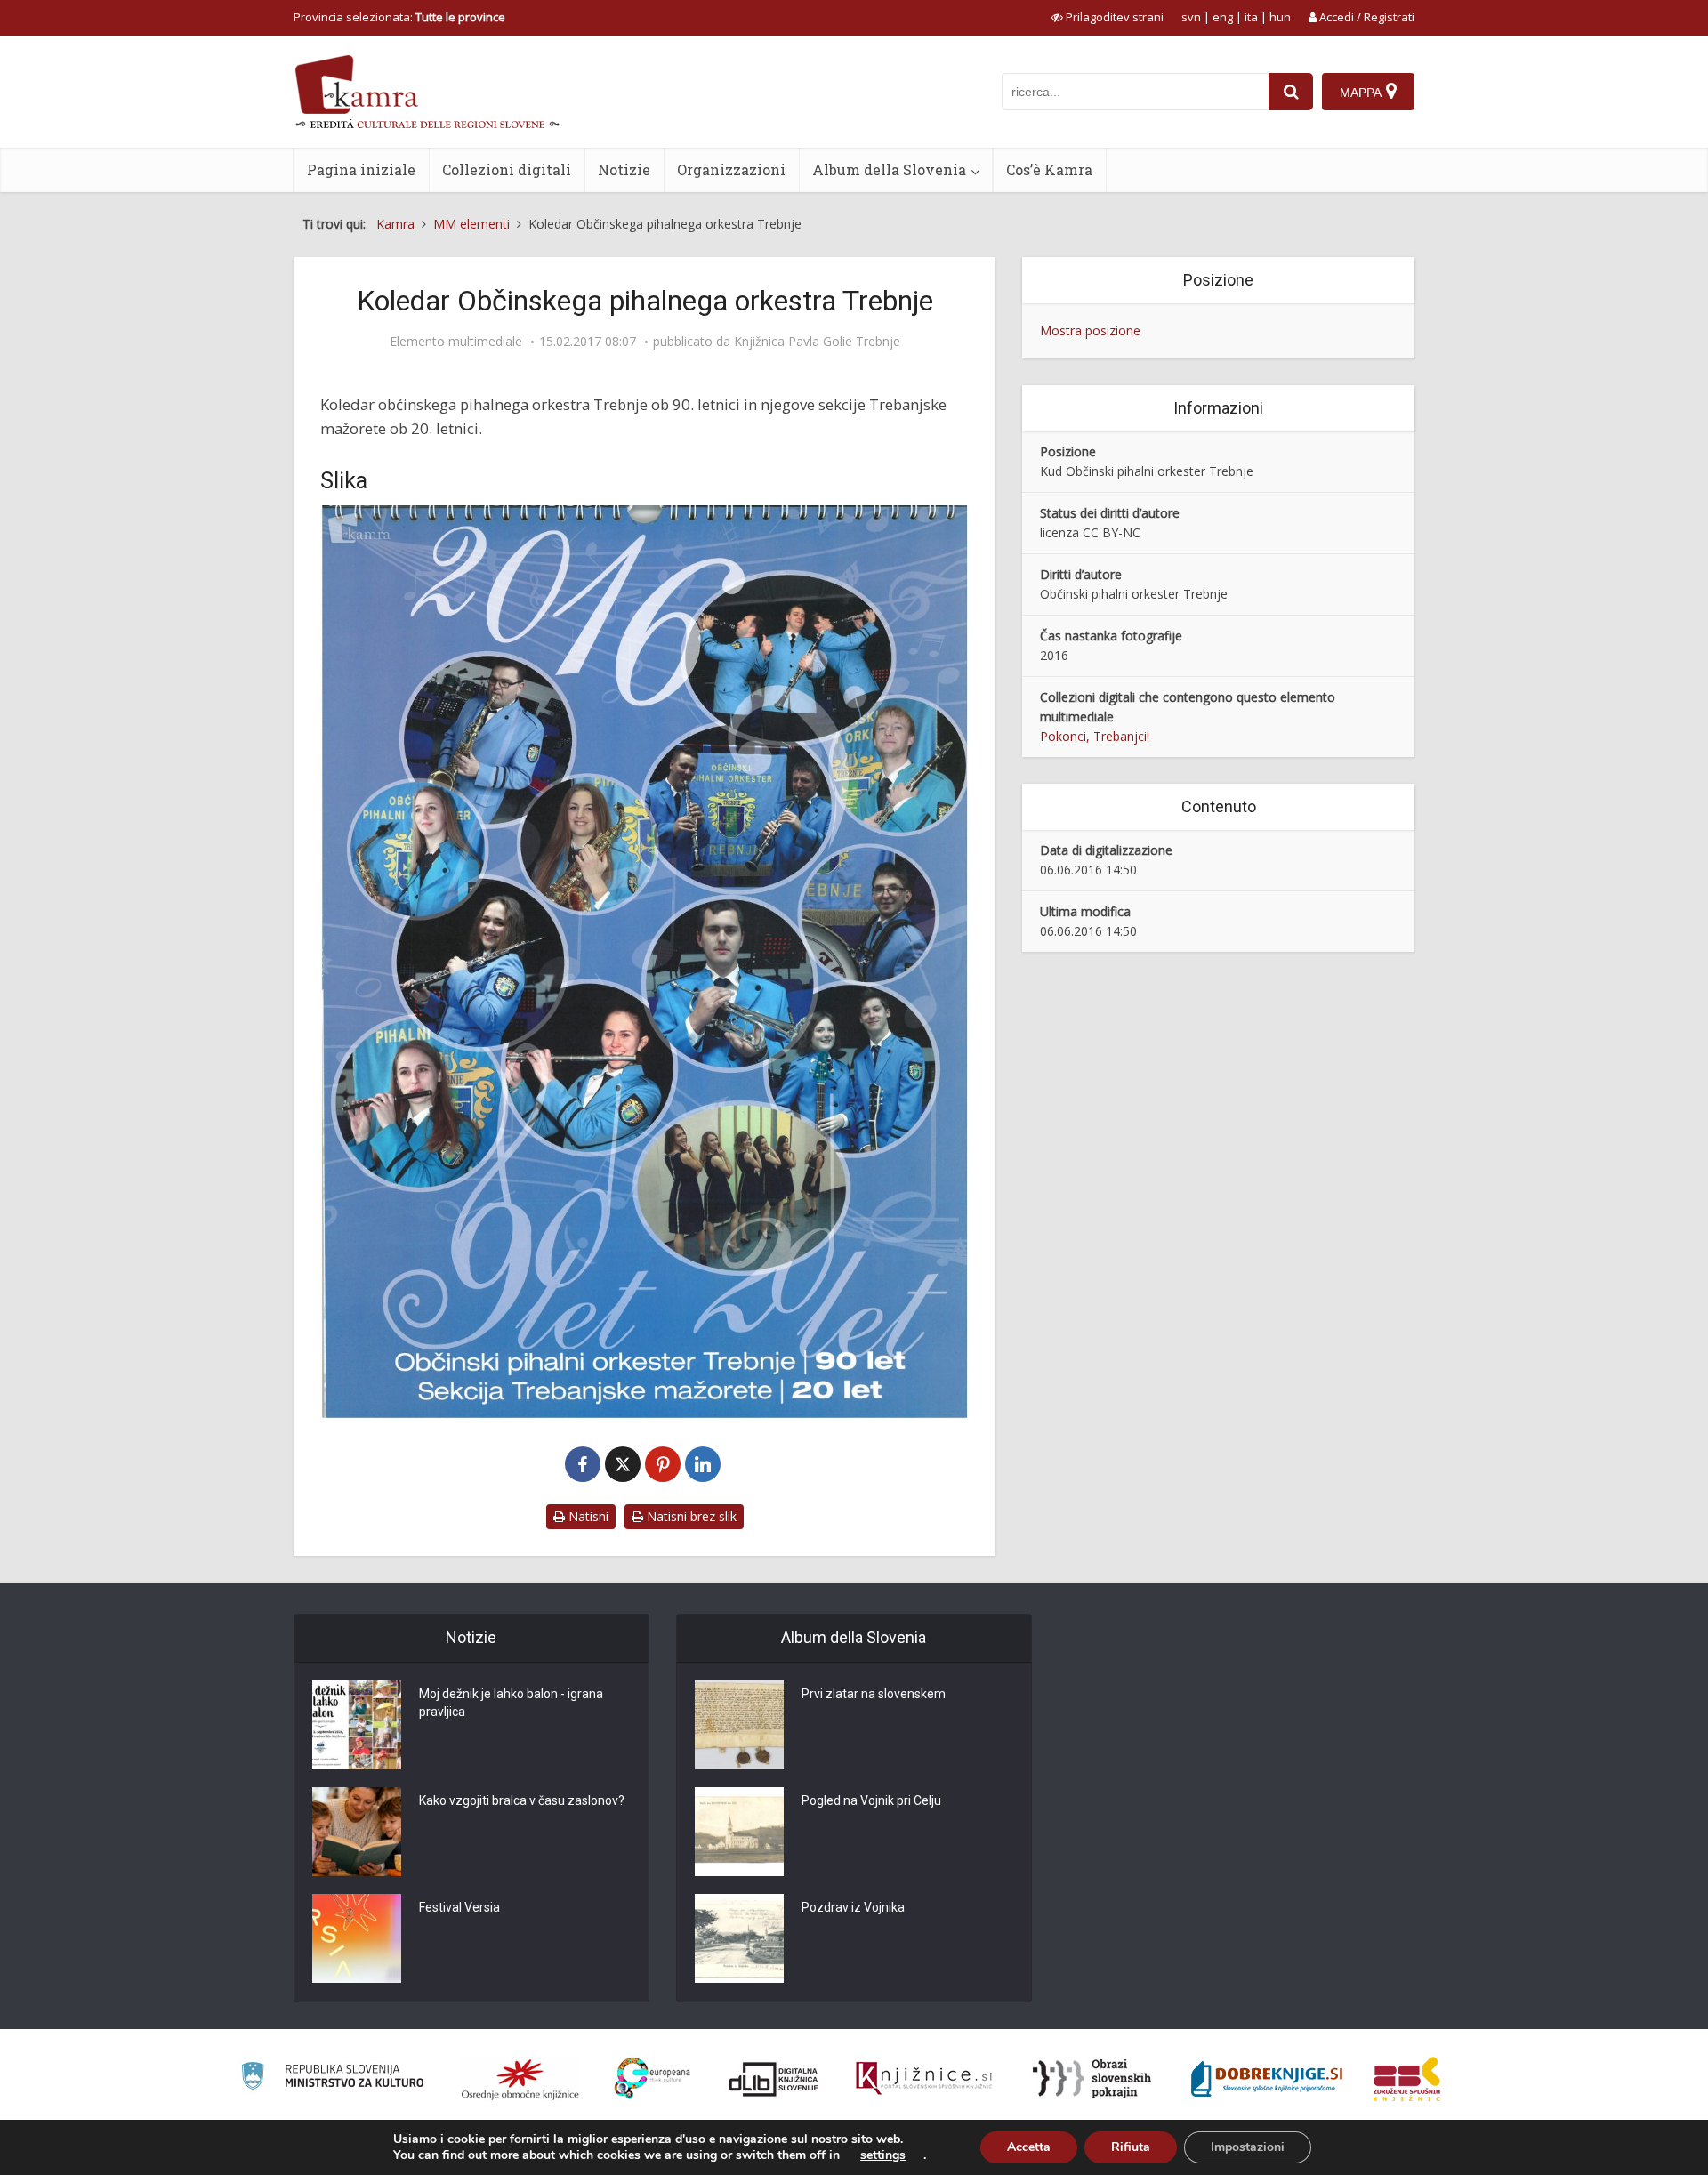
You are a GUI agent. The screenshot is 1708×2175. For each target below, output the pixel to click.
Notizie (624, 169)
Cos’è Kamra (1049, 169)
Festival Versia (459, 1907)
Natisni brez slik (690, 1516)
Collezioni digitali (507, 169)
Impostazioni (1248, 2147)
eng (1223, 17)
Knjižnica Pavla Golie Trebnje (817, 342)
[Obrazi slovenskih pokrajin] (1092, 2079)
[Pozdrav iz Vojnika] (739, 1938)
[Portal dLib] (774, 2079)
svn (1191, 17)
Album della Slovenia (889, 169)
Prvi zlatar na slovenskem (874, 1694)
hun (1280, 17)
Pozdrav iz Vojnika (853, 1907)
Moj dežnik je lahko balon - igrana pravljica (511, 1703)
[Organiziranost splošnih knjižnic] (520, 2079)
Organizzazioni (731, 169)
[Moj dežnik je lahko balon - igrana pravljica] (357, 1725)
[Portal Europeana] (653, 2078)
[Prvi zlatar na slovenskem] (739, 1725)
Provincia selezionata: (399, 17)
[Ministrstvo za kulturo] (332, 2078)
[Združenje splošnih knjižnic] (1407, 2079)
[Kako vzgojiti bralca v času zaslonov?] (357, 1832)
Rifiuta (1131, 2147)
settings (883, 2155)
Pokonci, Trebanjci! (1095, 736)
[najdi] (1291, 92)
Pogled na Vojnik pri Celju (871, 1800)
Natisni (587, 1516)
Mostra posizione (1090, 330)
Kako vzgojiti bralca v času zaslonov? (522, 1800)
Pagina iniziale (361, 169)
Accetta (1029, 2147)
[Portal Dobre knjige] (1267, 2079)
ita (1251, 17)
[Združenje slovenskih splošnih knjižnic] (924, 2079)
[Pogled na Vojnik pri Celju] (739, 1832)
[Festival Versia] (357, 1938)
